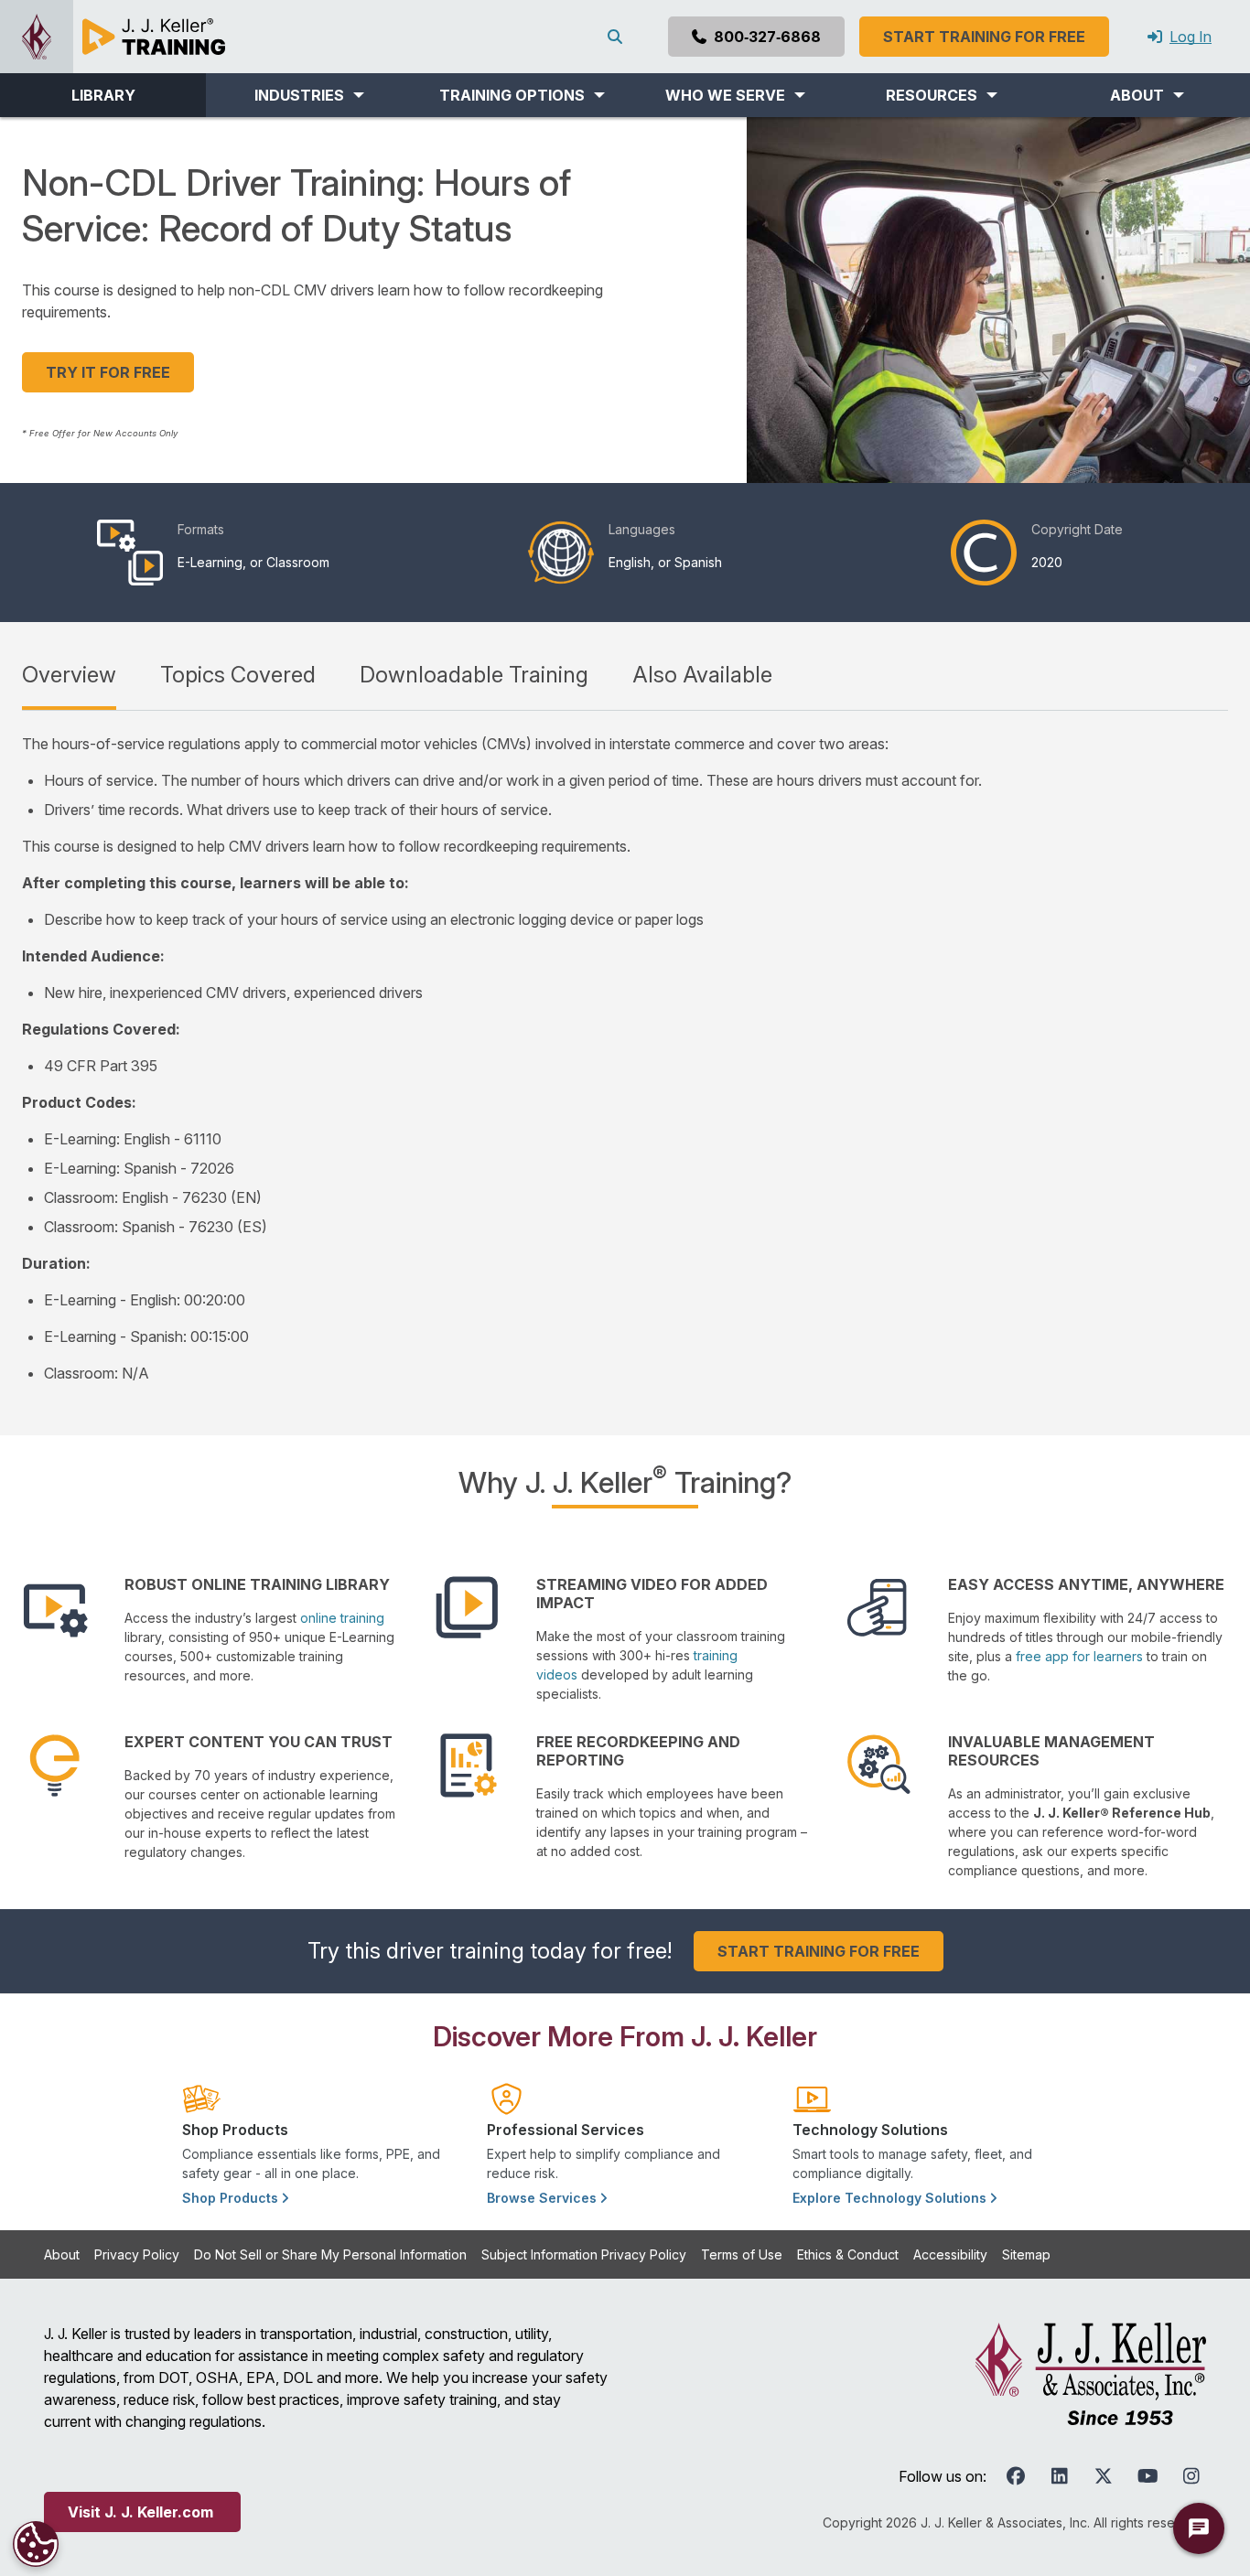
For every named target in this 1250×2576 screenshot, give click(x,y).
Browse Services (544, 2198)
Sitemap (1026, 2254)
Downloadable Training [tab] (474, 675)
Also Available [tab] (702, 675)
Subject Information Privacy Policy (584, 2254)
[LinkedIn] (1060, 2476)
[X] (1104, 2476)
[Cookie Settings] (36, 2544)
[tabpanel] (625, 1058)
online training (342, 1618)
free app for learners (1079, 1656)
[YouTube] (1148, 2476)
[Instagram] (1191, 2476)
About (62, 2254)
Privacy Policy (137, 2254)
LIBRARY (103, 95)
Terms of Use (742, 2254)
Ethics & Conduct (848, 2254)
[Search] (619, 37)
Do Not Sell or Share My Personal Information (330, 2254)
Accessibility (950, 2254)
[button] (309, 95)
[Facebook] (1016, 2476)
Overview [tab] (69, 675)
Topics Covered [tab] (238, 675)
